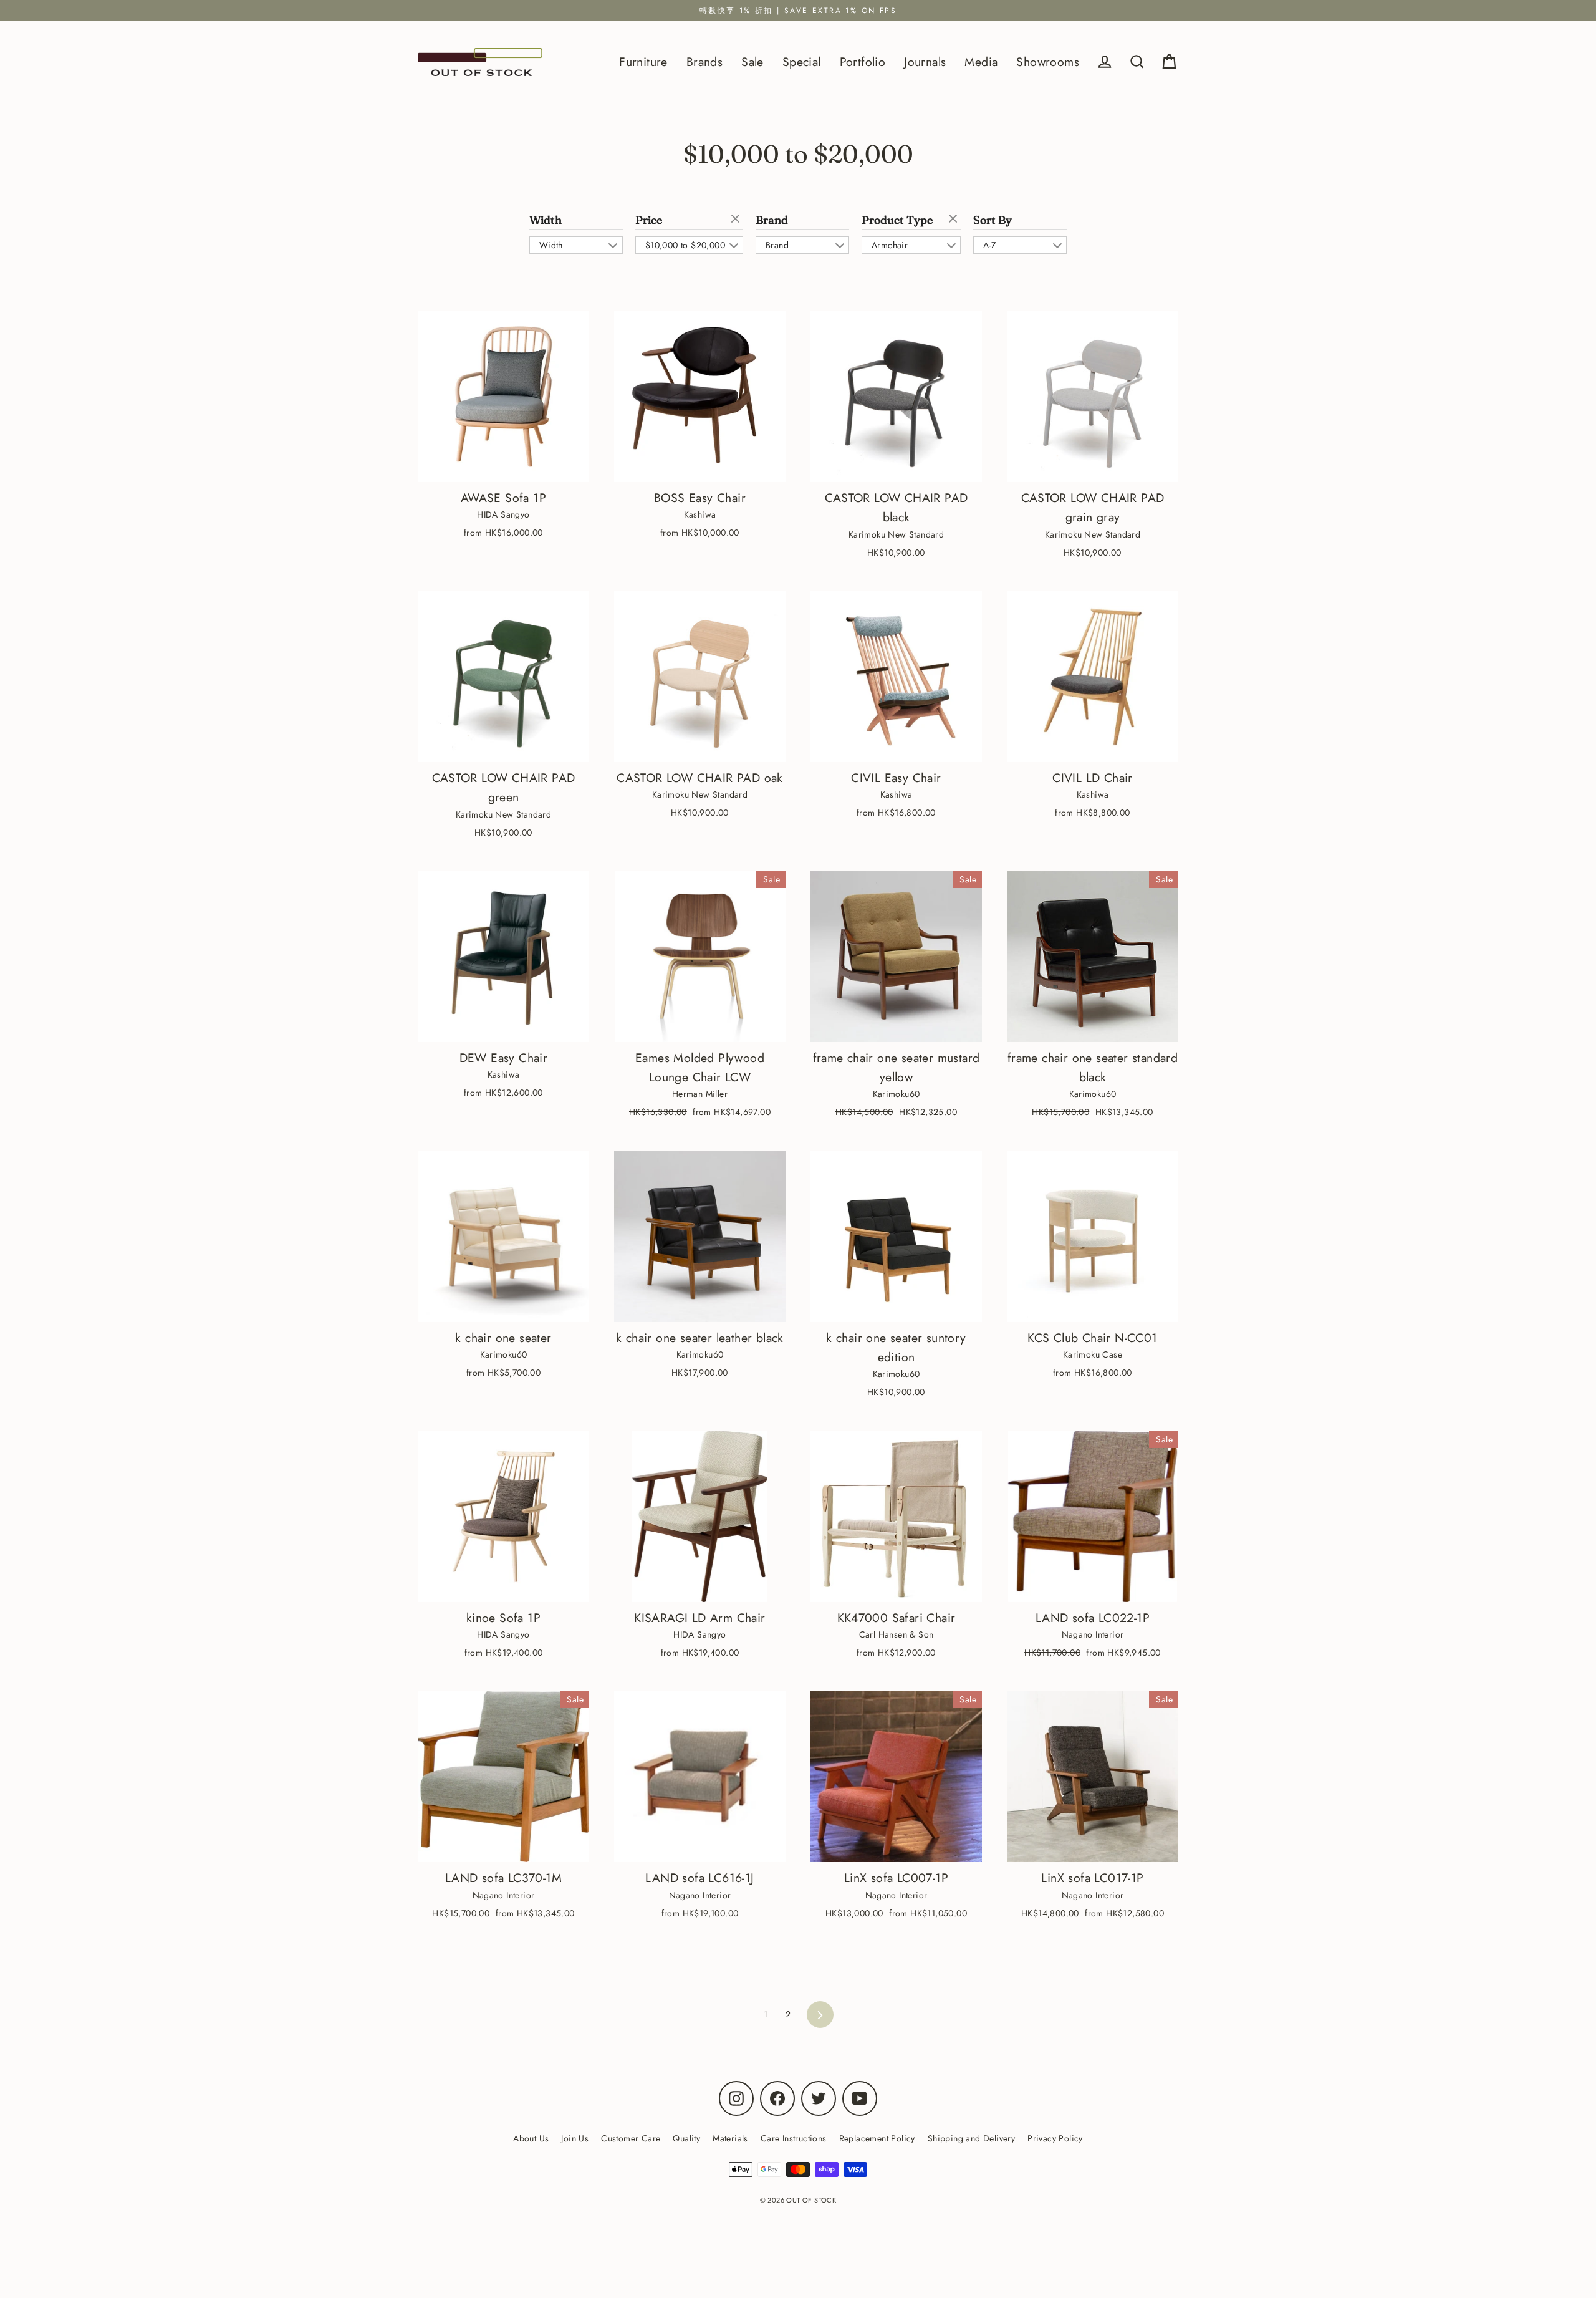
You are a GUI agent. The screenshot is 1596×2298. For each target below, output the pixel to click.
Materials (730, 2138)
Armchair (890, 245)
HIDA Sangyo (503, 514)
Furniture (643, 62)
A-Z (990, 245)
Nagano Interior (1093, 1634)
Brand (772, 220)
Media (981, 62)
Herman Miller (700, 1094)
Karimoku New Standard (896, 534)
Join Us (575, 2138)
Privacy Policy (1055, 2138)
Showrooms (1048, 62)
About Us (531, 2138)
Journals (925, 62)
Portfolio (863, 62)
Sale (752, 62)
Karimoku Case (1093, 1354)
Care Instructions (794, 2138)
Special (802, 62)
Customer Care (631, 2138)
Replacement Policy (877, 2138)
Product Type (897, 220)
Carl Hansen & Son (897, 1634)
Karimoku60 (897, 1094)
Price (649, 220)
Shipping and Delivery (971, 2138)
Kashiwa (700, 514)
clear (737, 220)
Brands (704, 62)
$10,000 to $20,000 (685, 245)
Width (546, 220)
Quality (686, 2138)
